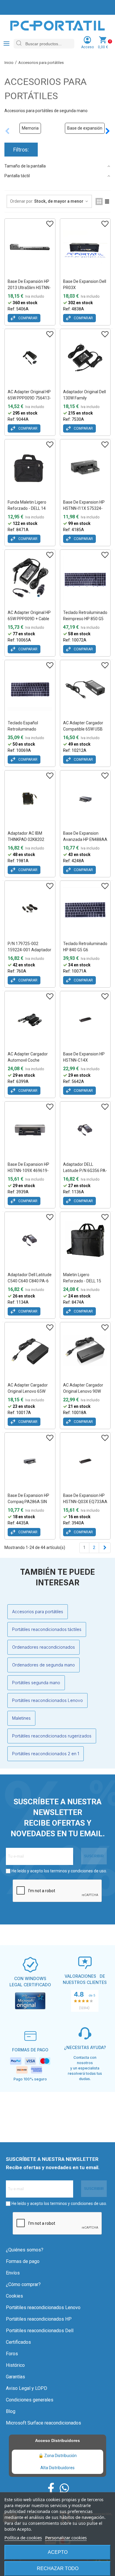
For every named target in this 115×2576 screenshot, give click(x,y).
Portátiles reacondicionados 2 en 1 (46, 1754)
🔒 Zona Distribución (57, 2456)
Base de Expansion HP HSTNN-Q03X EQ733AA (85, 1499)
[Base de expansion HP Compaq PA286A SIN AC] (30, 1461)
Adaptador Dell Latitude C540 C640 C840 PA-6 (30, 1278)
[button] (108, 131)
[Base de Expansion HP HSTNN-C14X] (85, 1020)
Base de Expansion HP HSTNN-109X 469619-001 (28, 1171)
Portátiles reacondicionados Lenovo (47, 1700)
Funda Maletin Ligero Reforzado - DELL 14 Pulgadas (27, 508)
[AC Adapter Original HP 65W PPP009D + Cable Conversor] (30, 578)
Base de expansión (85, 128)
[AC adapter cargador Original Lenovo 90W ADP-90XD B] (85, 1351)
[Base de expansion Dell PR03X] (85, 247)
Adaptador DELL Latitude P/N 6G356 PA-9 (85, 1171)
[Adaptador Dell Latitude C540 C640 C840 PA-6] (30, 1240)
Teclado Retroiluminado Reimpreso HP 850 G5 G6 (85, 619)
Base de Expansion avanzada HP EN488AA (85, 836)
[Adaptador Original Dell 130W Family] (85, 357)
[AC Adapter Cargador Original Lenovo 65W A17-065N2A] (30, 1351)
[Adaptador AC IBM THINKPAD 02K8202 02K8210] (30, 799)
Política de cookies (23, 2538)
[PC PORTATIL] (57, 25)
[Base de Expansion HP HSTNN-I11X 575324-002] (85, 468)
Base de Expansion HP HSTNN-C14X (84, 1057)
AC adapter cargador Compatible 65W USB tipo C (83, 729)
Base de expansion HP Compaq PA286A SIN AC (28, 1502)
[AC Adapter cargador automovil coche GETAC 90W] (30, 1020)
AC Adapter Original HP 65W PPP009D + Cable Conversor (29, 619)
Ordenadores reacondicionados (43, 1647)
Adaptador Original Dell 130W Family (84, 395)
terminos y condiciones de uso (78, 1871)
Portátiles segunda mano (36, 1683)
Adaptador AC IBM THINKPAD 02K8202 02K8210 (26, 839)
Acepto (58, 2552)
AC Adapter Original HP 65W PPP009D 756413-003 (29, 398)
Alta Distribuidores (57, 2468)
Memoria (30, 128)
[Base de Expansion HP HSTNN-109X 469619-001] (30, 1130)
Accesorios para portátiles (38, 1612)
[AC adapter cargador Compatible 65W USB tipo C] (85, 689)
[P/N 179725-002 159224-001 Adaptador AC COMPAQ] (30, 909)
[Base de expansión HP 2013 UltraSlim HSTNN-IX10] (30, 247)
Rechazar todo (58, 2568)
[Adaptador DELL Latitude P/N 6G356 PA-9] (85, 1130)
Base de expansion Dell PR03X (85, 284)
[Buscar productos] (19, 44)
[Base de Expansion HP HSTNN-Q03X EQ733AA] (85, 1461)
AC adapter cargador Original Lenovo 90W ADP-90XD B (83, 1391)
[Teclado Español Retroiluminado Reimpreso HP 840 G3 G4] (30, 689)
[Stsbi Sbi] (51, 2488)
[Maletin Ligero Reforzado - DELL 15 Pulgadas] (85, 1240)
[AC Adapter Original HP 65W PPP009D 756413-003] (30, 357)
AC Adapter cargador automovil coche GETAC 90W (28, 1060)
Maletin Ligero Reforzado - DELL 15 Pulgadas (82, 1281)
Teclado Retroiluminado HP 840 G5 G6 (85, 947)
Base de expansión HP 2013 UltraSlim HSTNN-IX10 (29, 288)
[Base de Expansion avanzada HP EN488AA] (85, 799)
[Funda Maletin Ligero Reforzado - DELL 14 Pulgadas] (30, 468)
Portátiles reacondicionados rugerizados (52, 1736)
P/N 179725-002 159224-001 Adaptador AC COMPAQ (29, 950)
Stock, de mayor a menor (59, 201)
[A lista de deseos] (50, 224)
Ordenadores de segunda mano (43, 1665)
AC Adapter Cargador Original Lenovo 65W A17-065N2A (28, 1391)
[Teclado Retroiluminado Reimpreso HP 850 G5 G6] (85, 578)
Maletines (21, 1718)
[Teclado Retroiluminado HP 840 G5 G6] (85, 909)
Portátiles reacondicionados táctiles (47, 1629)
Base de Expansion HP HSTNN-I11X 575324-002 (84, 508)
